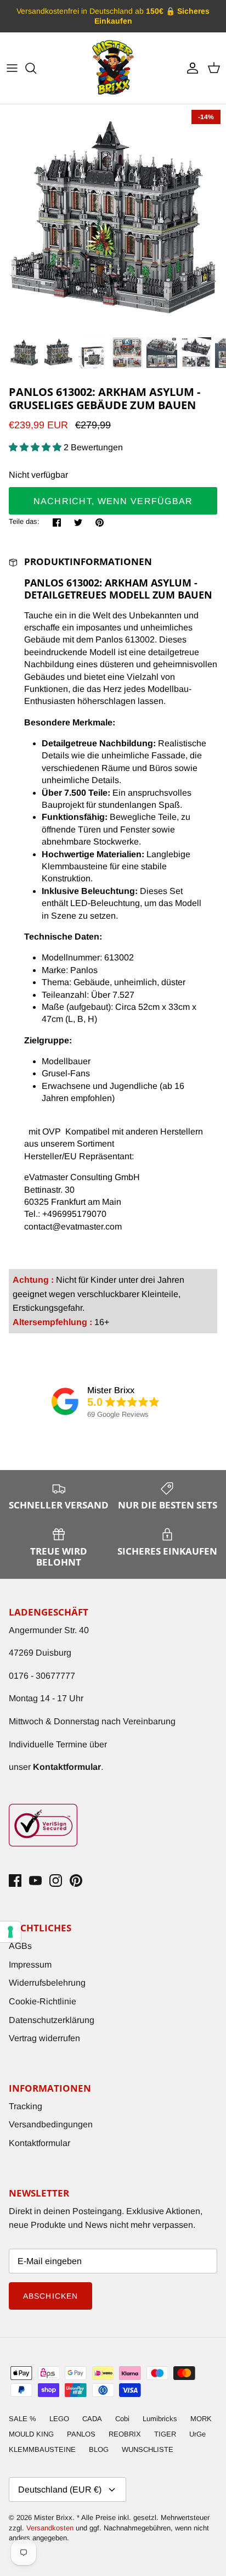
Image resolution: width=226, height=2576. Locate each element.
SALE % (22, 2419)
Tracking (26, 2106)
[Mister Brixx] (113, 68)
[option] (113, 217)
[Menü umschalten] (12, 68)
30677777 (55, 1676)
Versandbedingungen (51, 2124)
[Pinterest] (76, 1881)
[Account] (190, 68)
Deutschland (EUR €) (60, 2490)
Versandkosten (51, 2528)
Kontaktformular (39, 2143)
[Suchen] (36, 68)
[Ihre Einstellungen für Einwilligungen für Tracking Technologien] (10, 1932)
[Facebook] (15, 1881)
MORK (201, 2419)
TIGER (165, 2434)
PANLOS (81, 2434)
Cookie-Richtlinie (43, 2001)
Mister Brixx (53, 2518)
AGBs (20, 1946)
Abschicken (50, 2296)
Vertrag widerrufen (44, 2038)
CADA (92, 2419)
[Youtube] (35, 1881)
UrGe (197, 2434)
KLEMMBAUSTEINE (42, 2449)
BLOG (99, 2449)
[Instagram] (56, 1881)
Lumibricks (160, 2419)
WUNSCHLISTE (148, 2449)
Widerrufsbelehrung (47, 1983)
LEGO (59, 2419)
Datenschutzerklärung (52, 2020)
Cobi (122, 2419)
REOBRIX (125, 2434)
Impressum (30, 1965)
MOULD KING (31, 2434)
